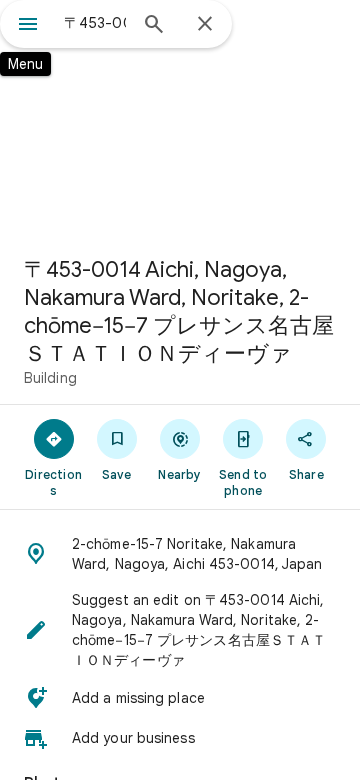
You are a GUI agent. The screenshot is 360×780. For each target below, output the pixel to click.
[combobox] (95, 23)
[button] (180, 554)
